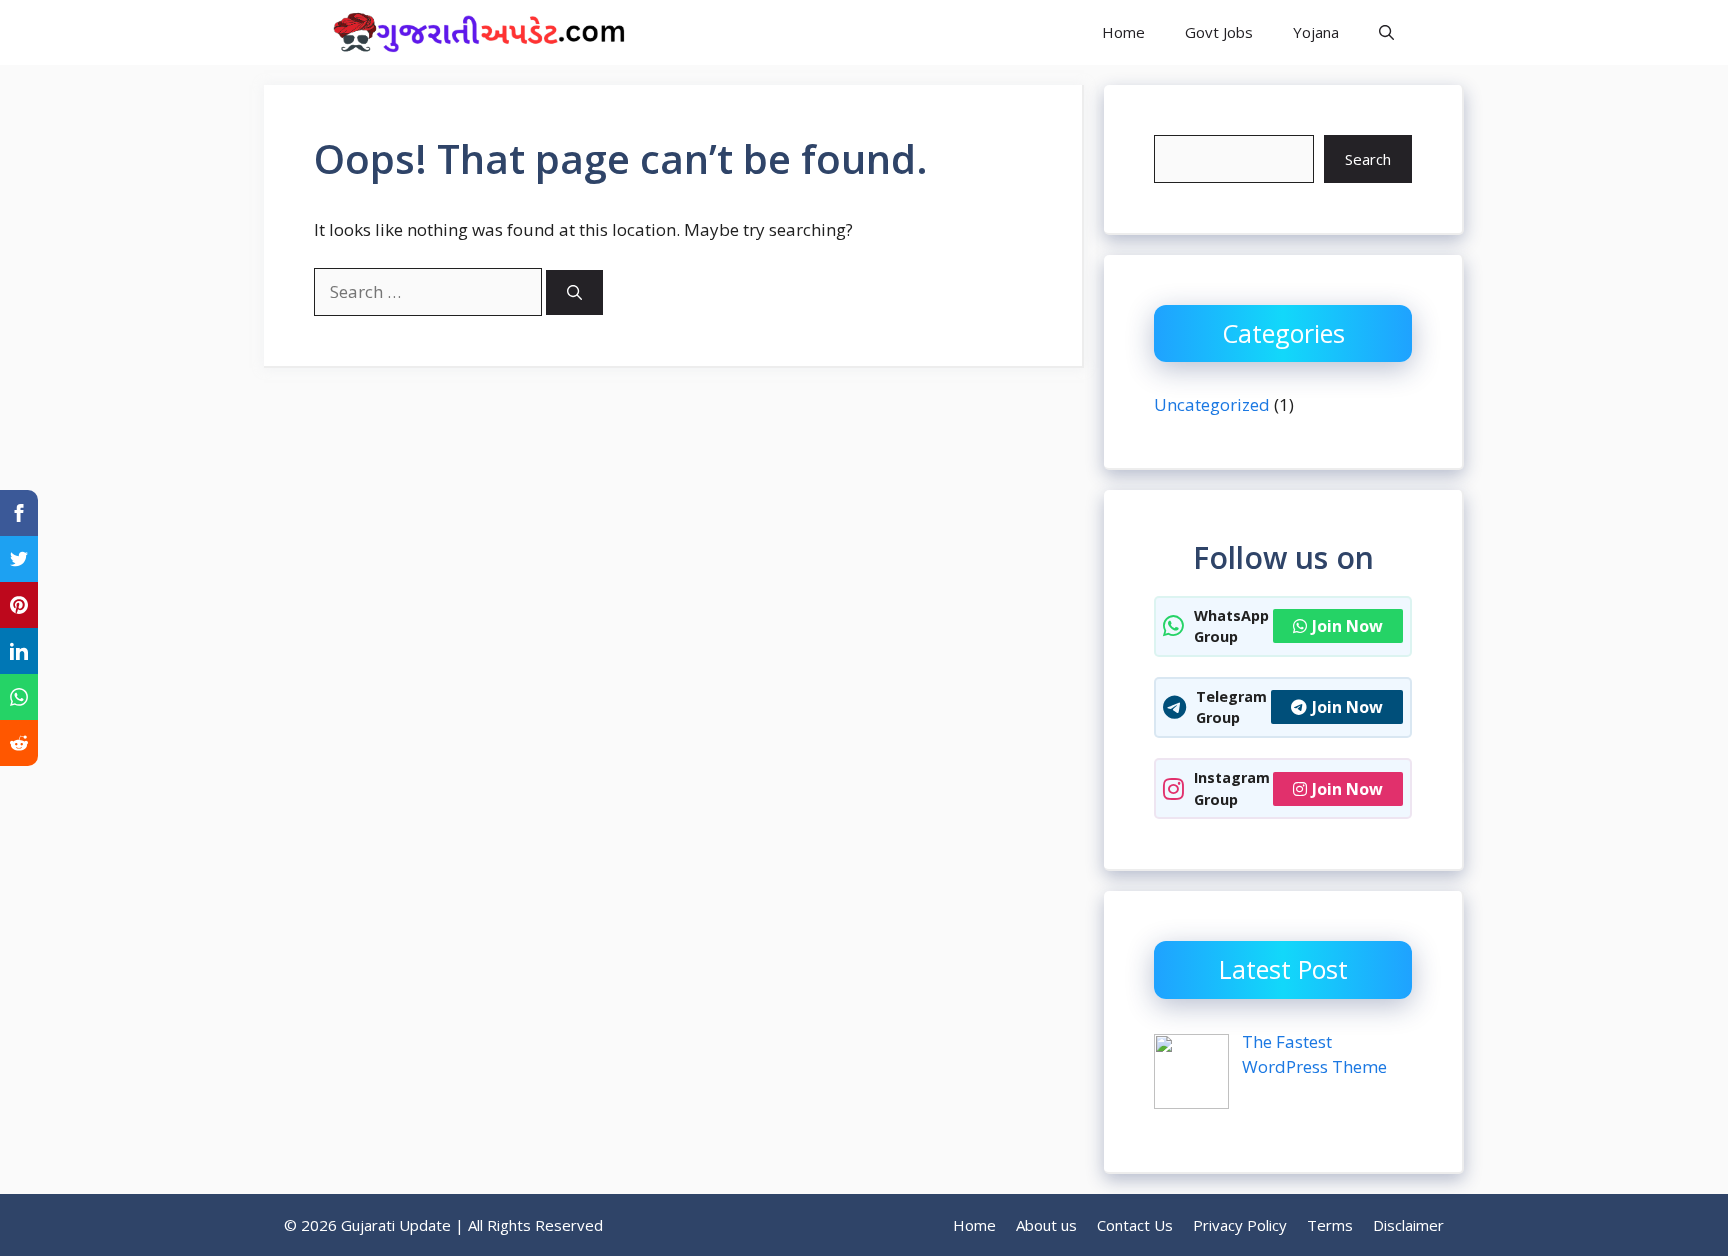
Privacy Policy (1240, 1225)
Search (1368, 159)
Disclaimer (1408, 1225)
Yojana (1316, 32)
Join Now (1347, 626)
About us (1046, 1225)
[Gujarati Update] (474, 32)
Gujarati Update (745, 32)
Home (1123, 32)
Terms (1330, 1225)
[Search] (574, 292)
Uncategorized (1212, 404)
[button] (1386, 32)
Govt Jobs (1219, 32)
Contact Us (1135, 1225)
